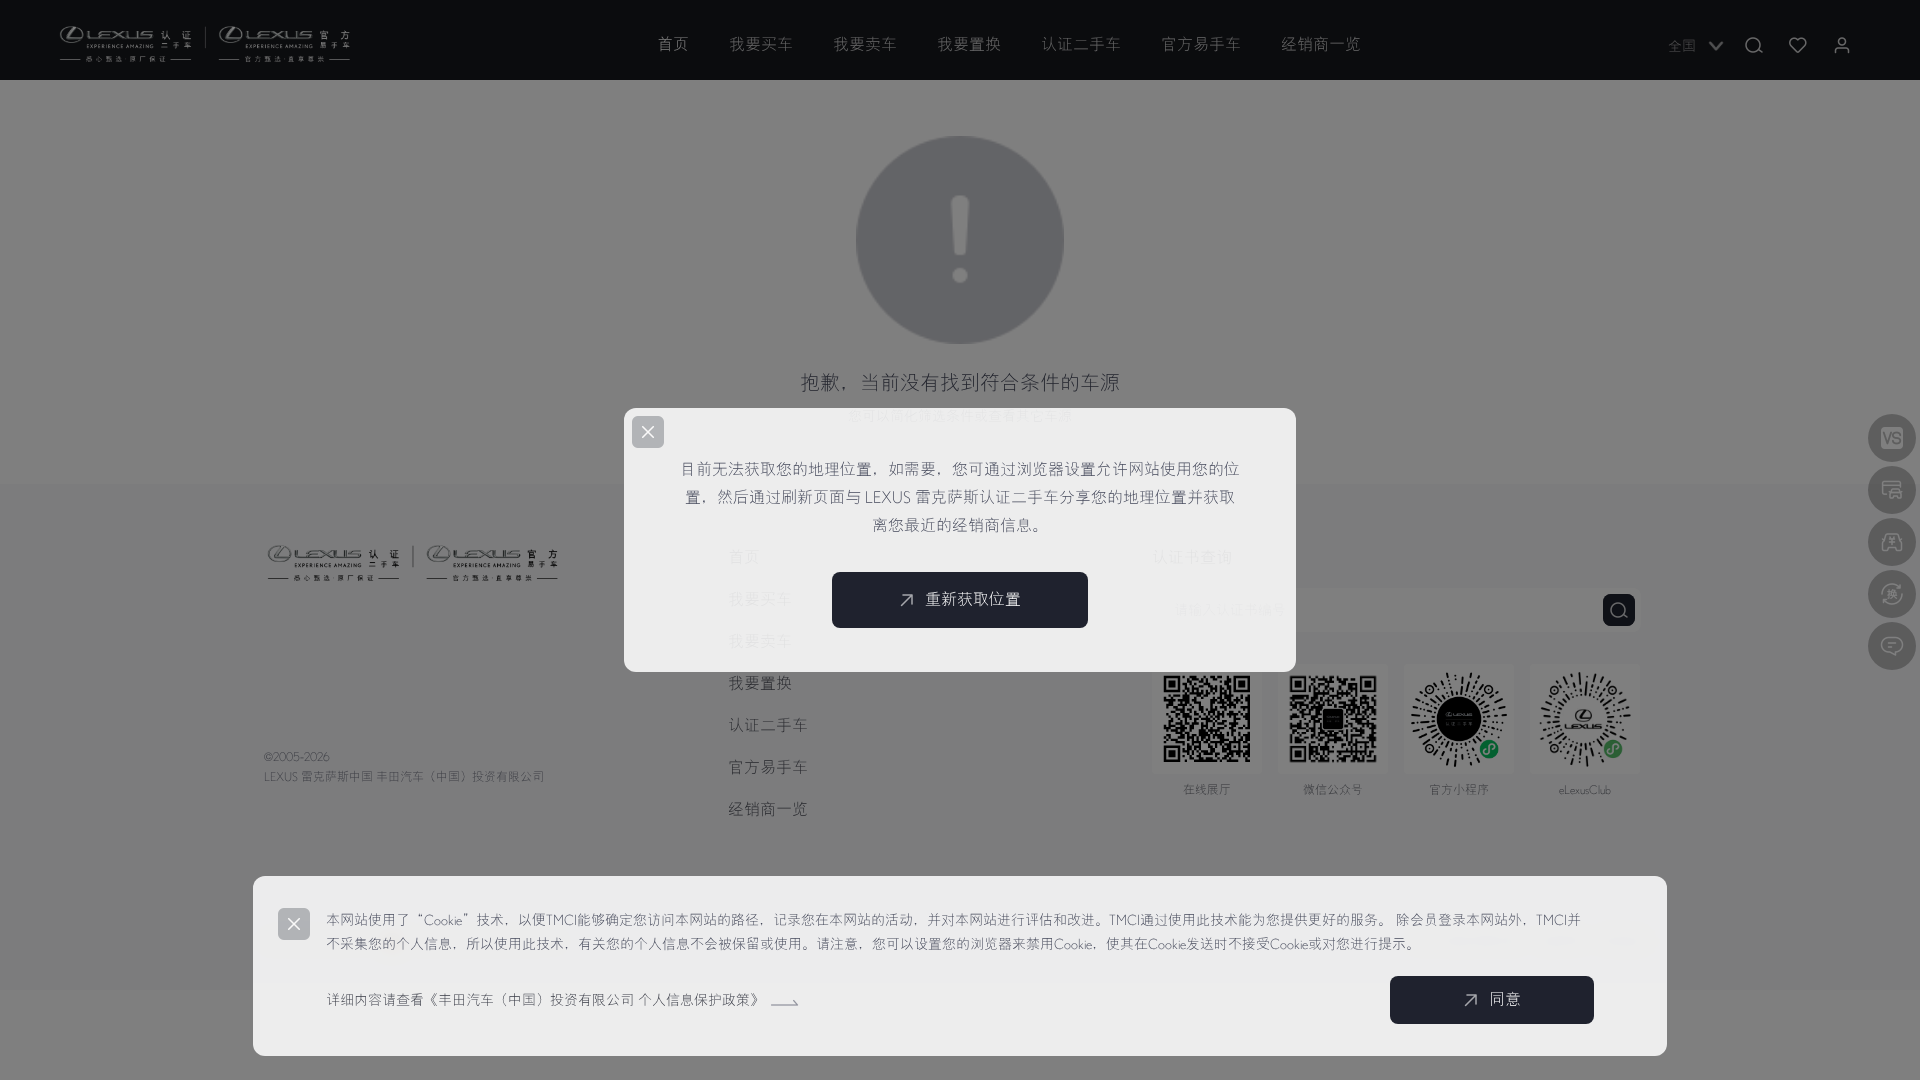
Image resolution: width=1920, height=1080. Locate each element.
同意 (1505, 1000)
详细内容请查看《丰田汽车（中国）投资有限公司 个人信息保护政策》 (547, 1000)
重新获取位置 (973, 600)
